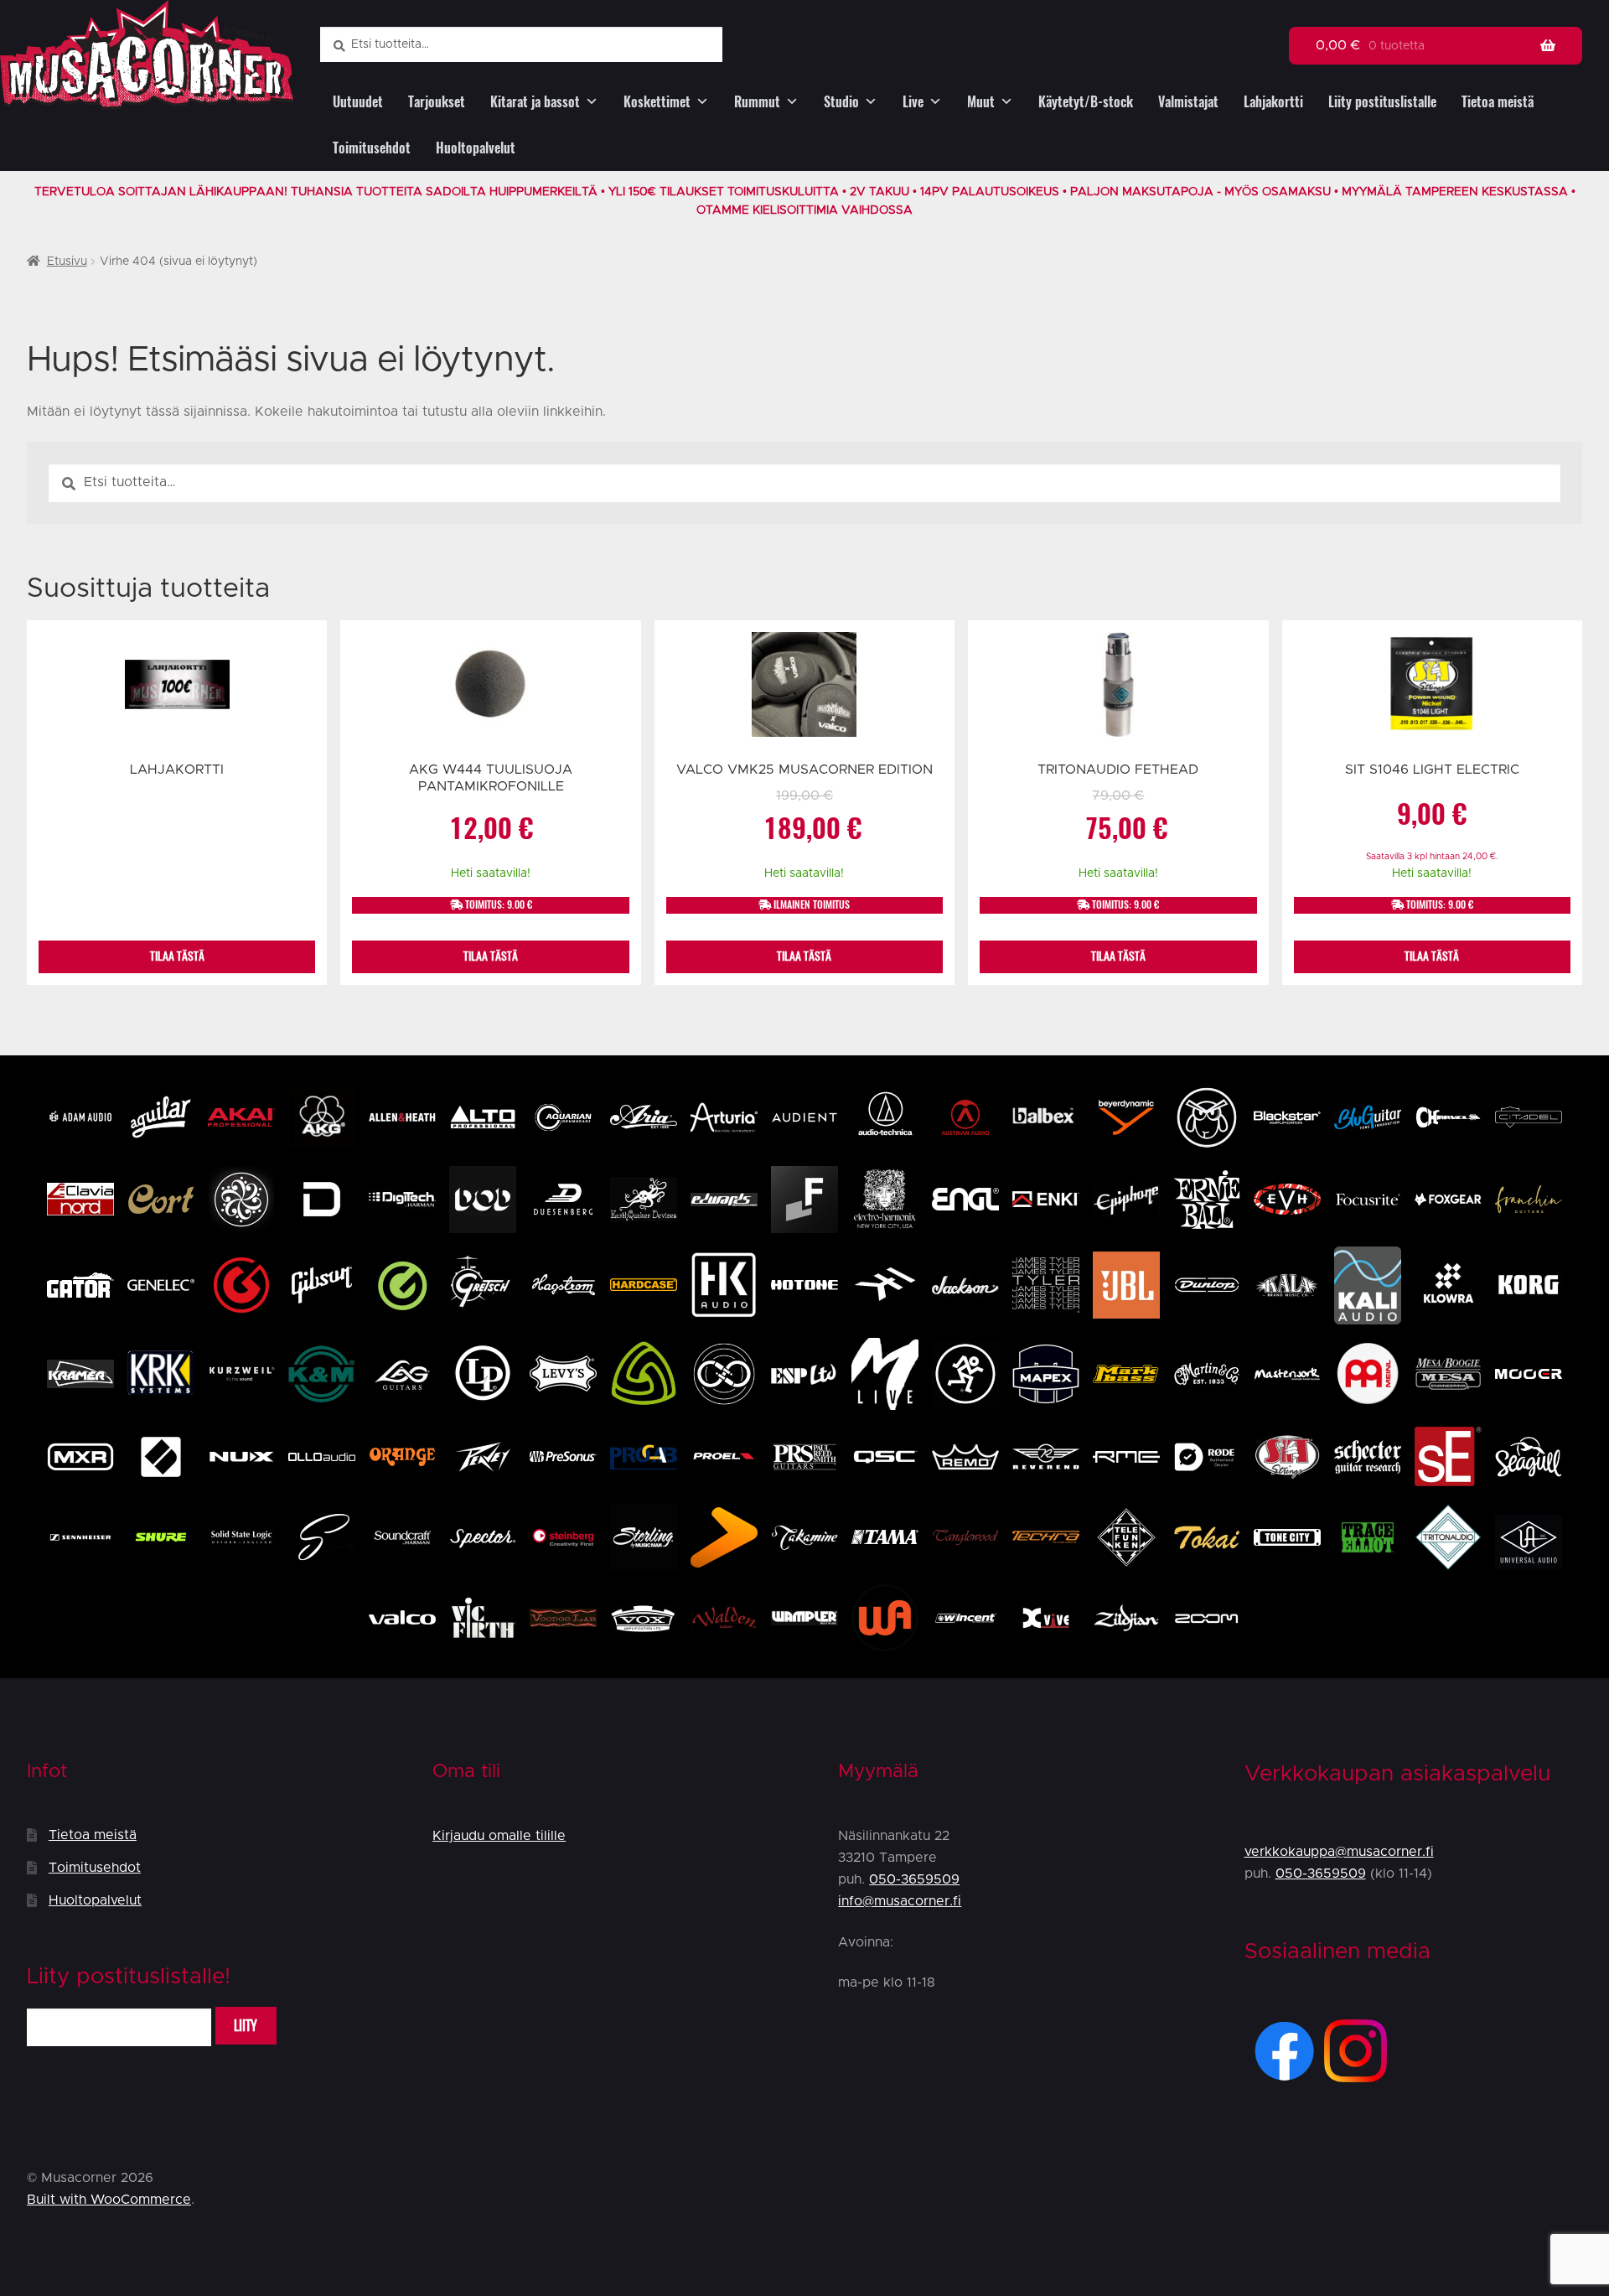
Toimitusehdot (372, 148)
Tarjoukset (437, 102)
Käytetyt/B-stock (1086, 102)
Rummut (757, 102)
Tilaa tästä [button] (491, 956)
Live (913, 102)
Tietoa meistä (1498, 102)
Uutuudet (358, 102)
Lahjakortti (1273, 102)
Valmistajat (1188, 102)
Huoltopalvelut (476, 148)
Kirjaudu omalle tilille (499, 1836)
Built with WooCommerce (109, 2200)
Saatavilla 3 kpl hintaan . (1432, 857)
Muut (981, 102)
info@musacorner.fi (900, 1901)
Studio (841, 102)
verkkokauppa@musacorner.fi (1339, 1852)
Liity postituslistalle (1382, 102)
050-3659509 (914, 1879)
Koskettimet (657, 102)
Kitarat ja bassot (535, 102)
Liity (246, 2026)
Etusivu (67, 262)
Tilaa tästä (177, 956)
